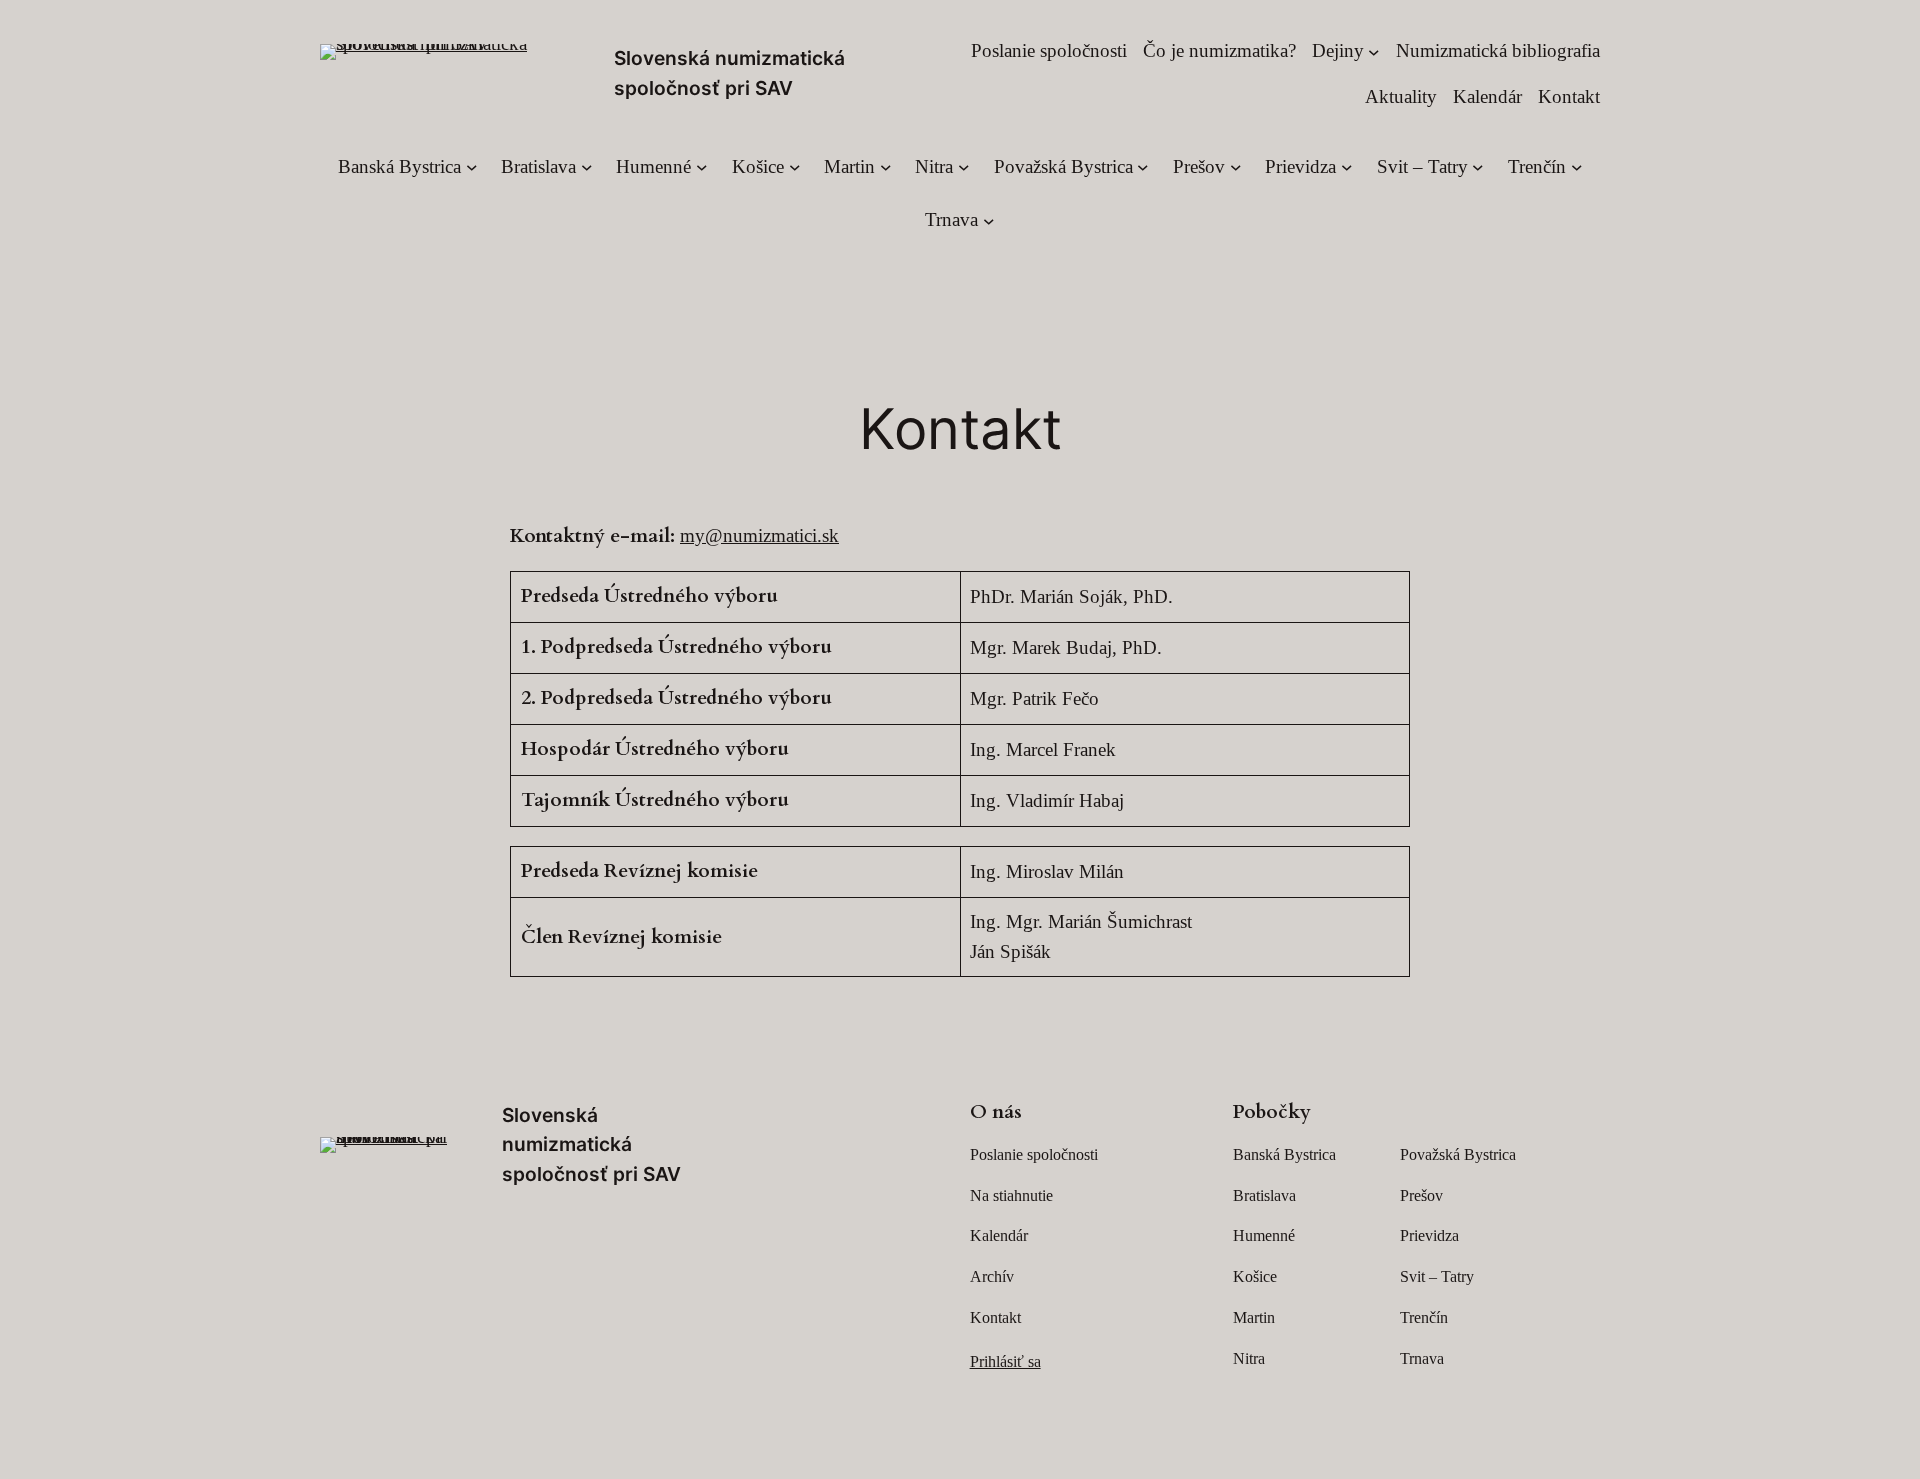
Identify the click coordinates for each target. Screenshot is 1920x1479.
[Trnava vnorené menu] (989, 220)
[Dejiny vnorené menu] (1374, 51)
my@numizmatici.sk (759, 535)
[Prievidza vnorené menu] (1347, 167)
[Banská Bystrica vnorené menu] (472, 167)
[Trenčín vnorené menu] (1577, 167)
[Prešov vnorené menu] (1236, 167)
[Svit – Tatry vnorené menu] (1478, 167)
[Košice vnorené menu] (795, 167)
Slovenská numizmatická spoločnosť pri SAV (591, 1145)
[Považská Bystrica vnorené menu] (1143, 167)
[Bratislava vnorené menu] (587, 167)
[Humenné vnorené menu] (702, 167)
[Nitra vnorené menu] (964, 167)
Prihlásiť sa (1005, 1361)
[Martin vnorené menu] (886, 167)
